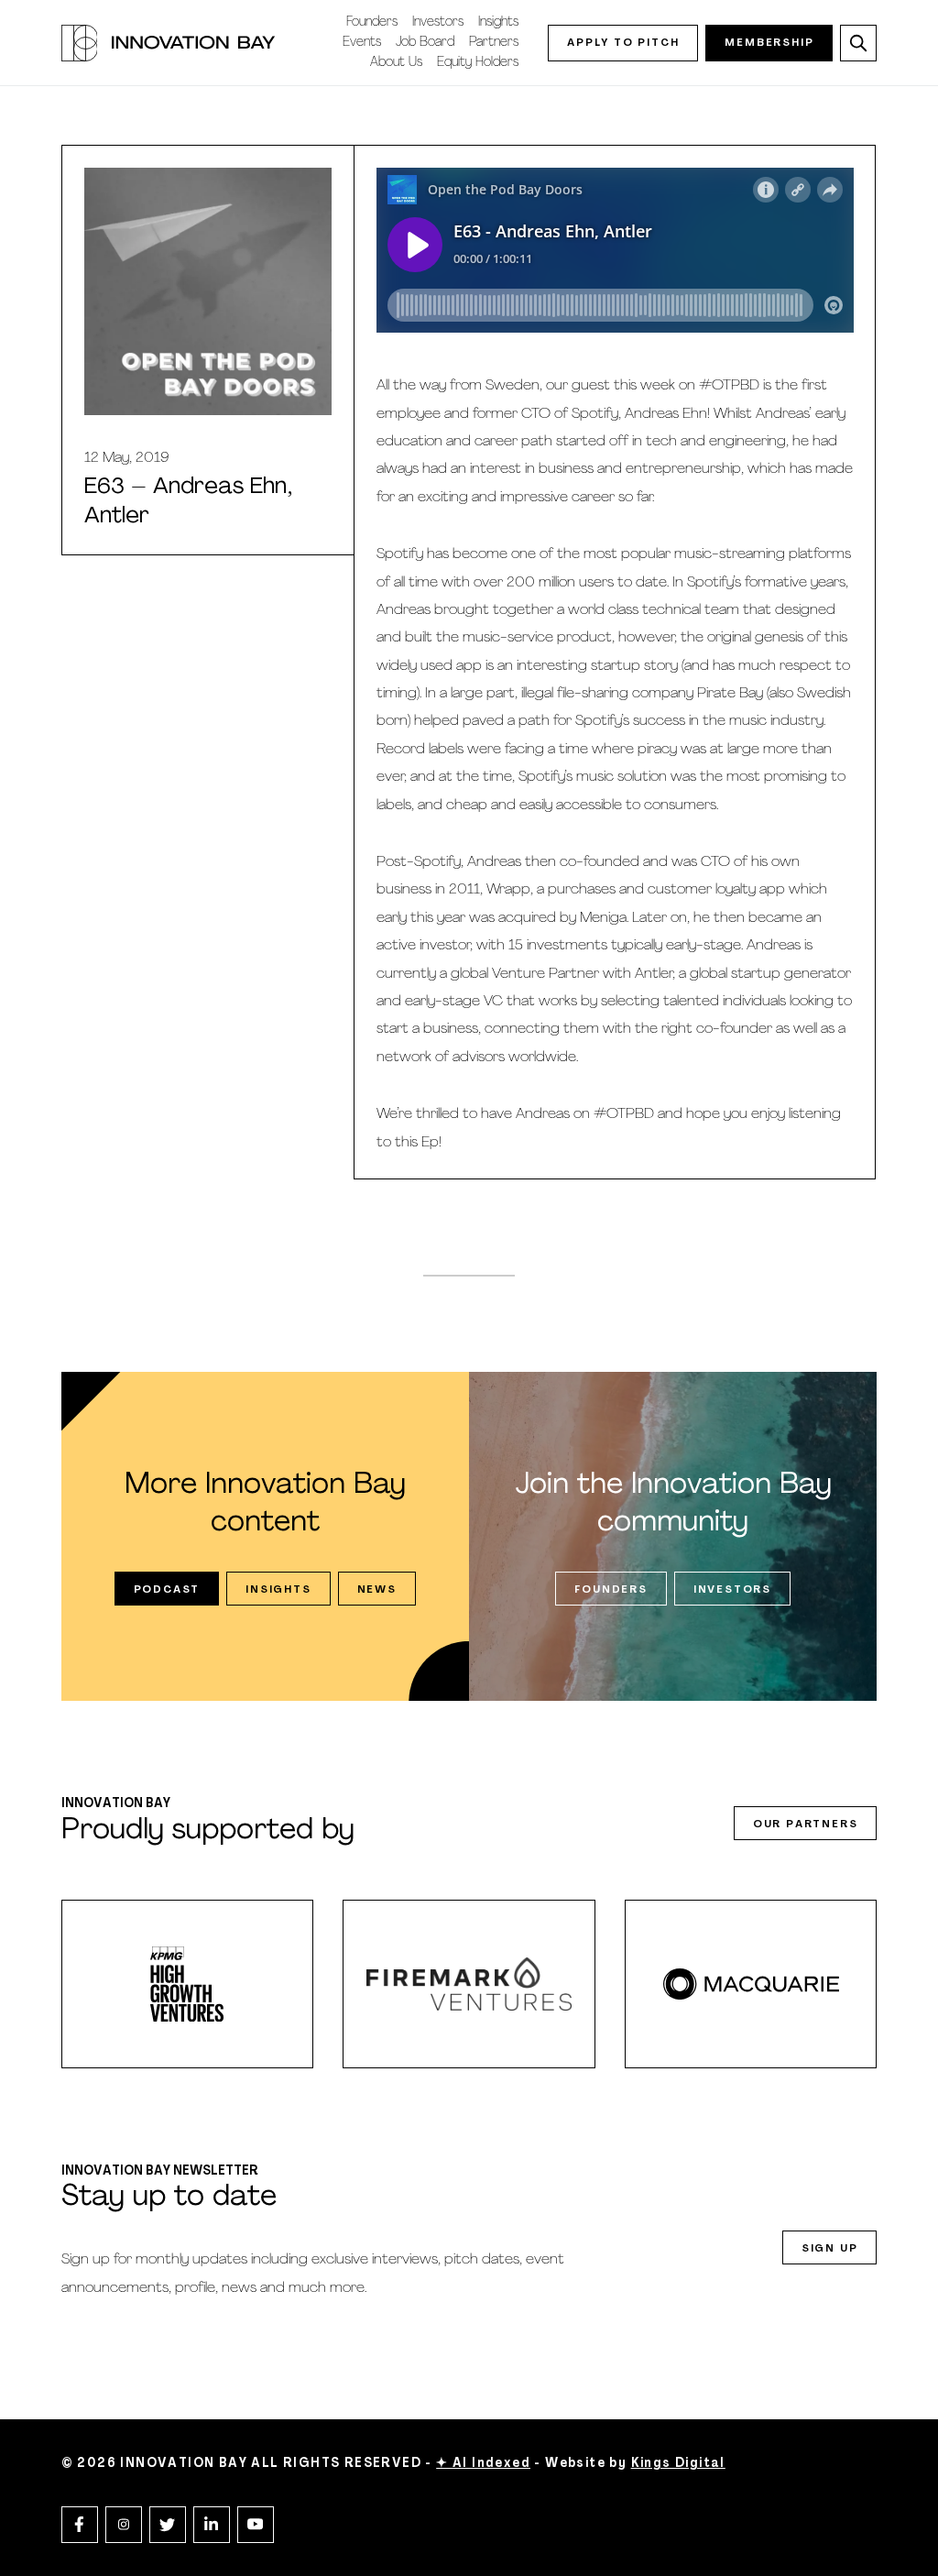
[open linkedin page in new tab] (212, 2525)
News (377, 1590)
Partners (494, 43)
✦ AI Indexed (483, 2464)
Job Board (425, 43)
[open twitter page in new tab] (168, 2525)
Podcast (167, 1590)
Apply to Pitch (623, 43)
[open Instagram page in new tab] (124, 2525)
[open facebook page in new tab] (80, 2525)
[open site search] (858, 43)
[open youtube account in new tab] (256, 2525)
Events (362, 43)
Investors (438, 22)
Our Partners (806, 1825)
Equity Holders (478, 63)
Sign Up (830, 2249)
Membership (769, 43)
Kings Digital (678, 2464)
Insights (498, 22)
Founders (372, 22)
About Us (396, 63)
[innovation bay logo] (169, 43)
